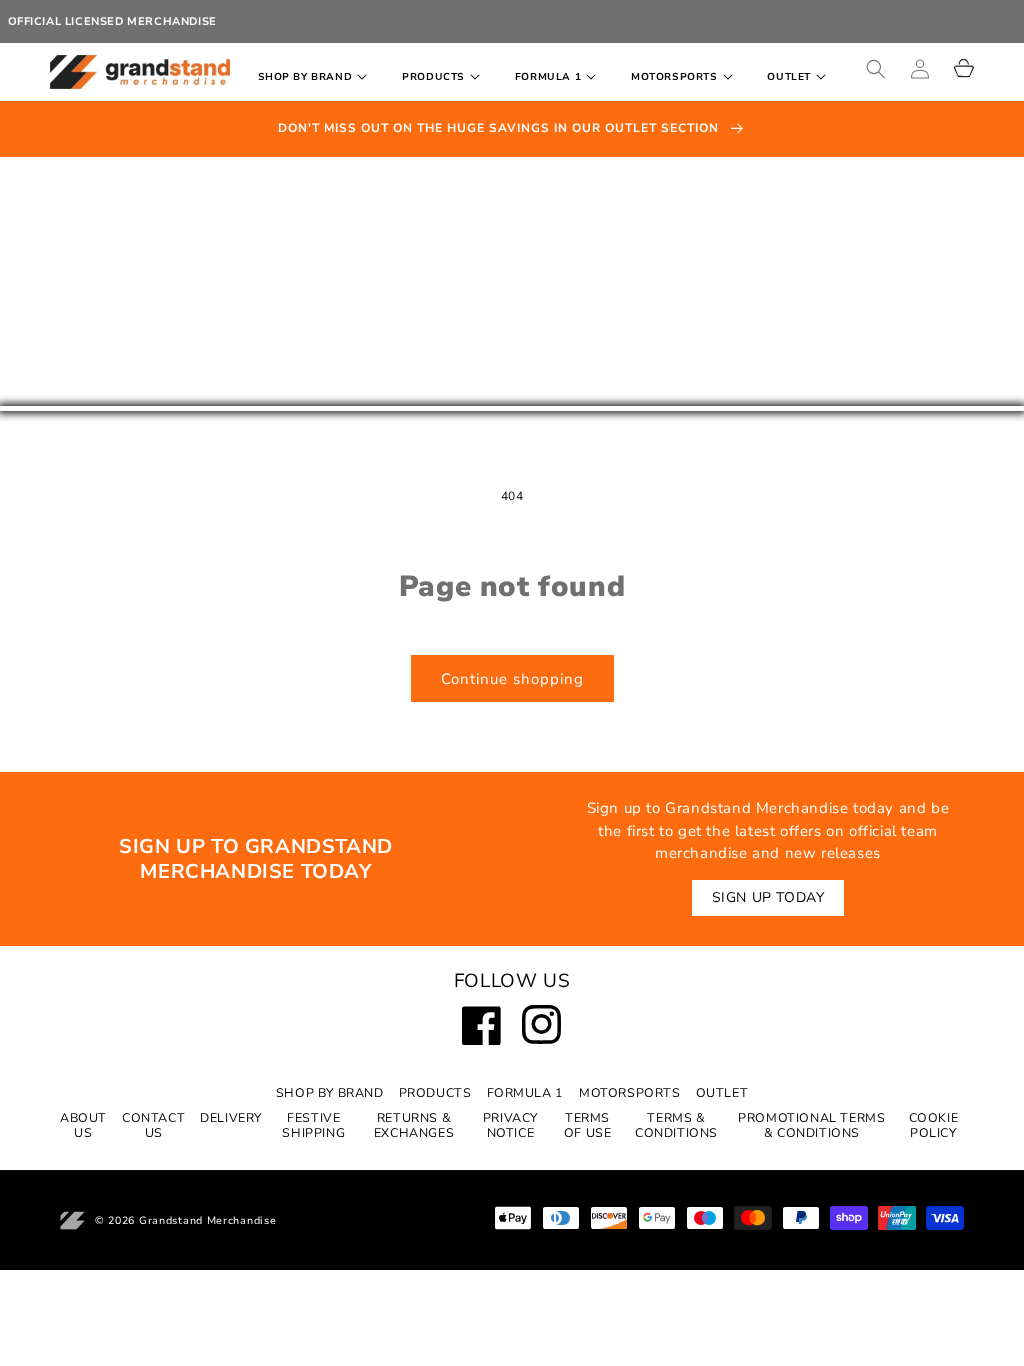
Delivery (231, 1117)
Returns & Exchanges (414, 1125)
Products (435, 1092)
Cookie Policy (934, 1125)
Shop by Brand (330, 1092)
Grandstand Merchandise (207, 1220)
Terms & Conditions (676, 1125)
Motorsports (630, 1092)
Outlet (722, 1092)
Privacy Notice (510, 1125)
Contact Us (153, 1125)
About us (83, 1125)
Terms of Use (588, 1125)
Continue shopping (512, 679)
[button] (317, 77)
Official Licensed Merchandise (112, 21)
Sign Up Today (768, 897)
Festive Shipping (313, 1125)
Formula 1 (525, 1092)
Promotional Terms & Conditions (811, 1125)
